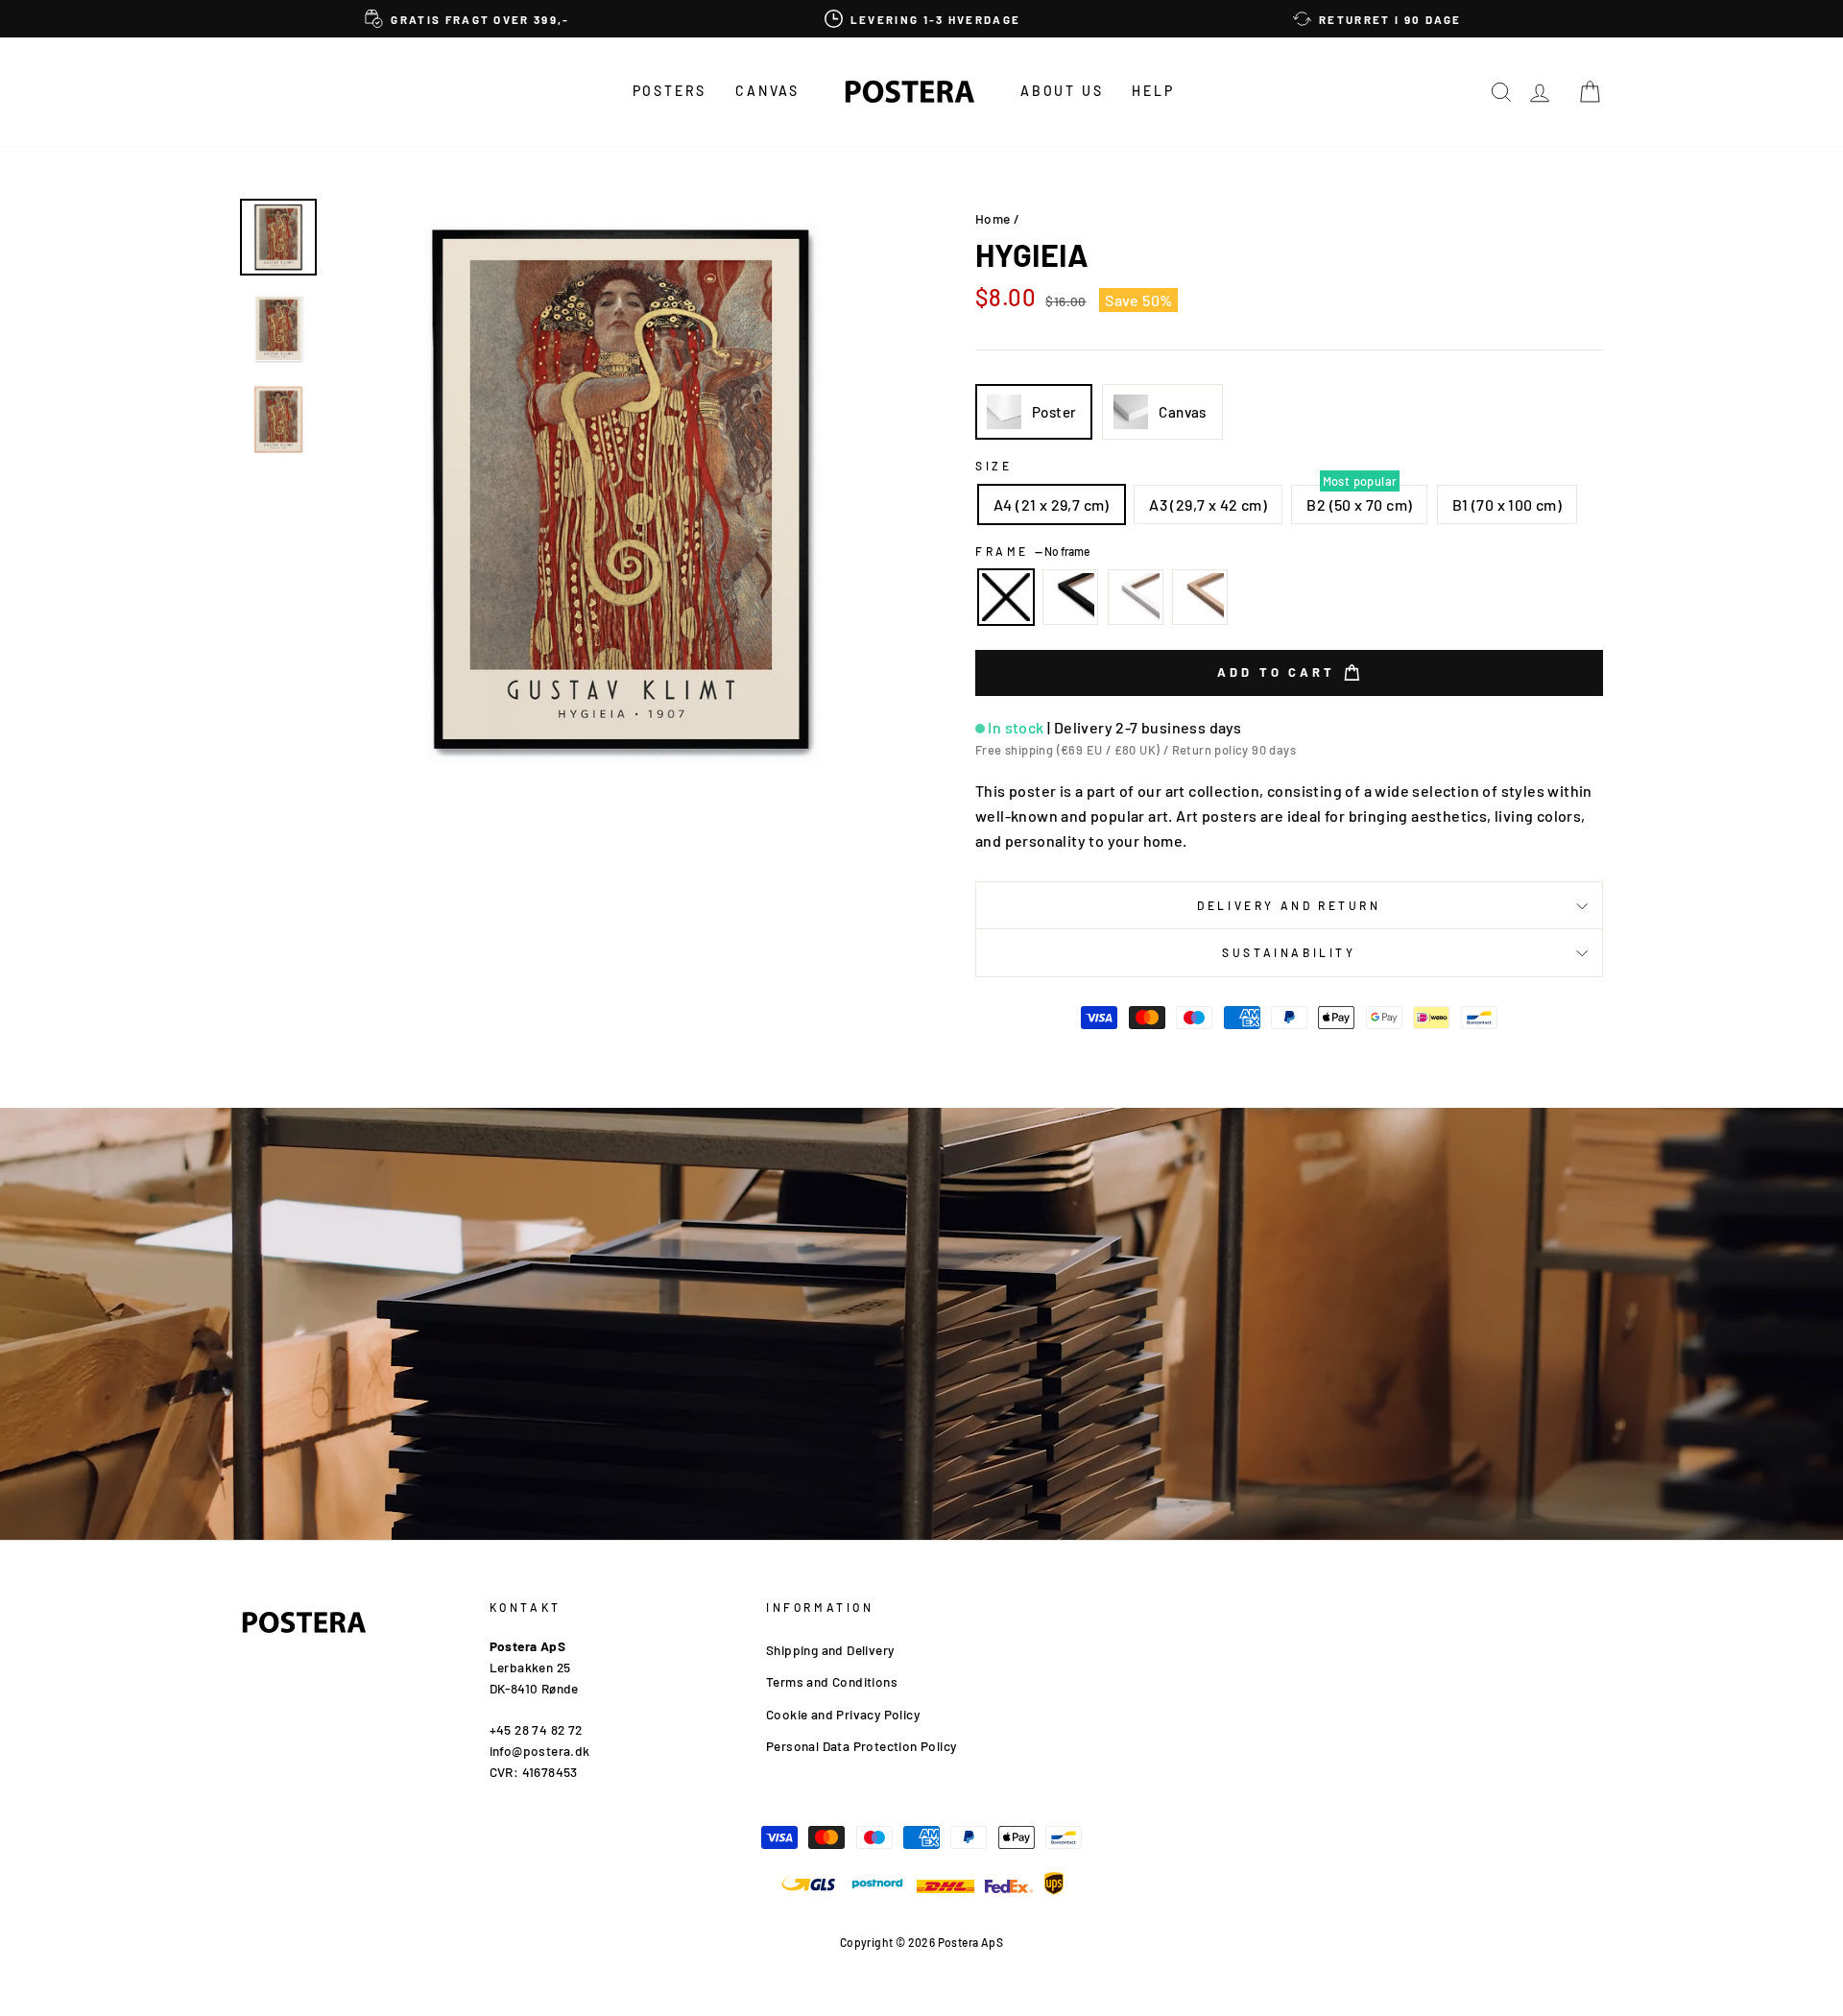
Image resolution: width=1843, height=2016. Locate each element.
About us (1062, 91)
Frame (1032, 551)
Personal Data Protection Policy (861, 1746)
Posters (670, 91)
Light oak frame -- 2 (1200, 597)
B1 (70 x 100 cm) (1507, 504)
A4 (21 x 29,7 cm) (1052, 504)
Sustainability (1289, 952)
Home (993, 218)
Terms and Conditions (832, 1681)
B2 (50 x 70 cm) (1359, 504)
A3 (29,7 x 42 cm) (1208, 504)
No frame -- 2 (1006, 597)
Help (1153, 91)
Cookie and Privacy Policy (843, 1714)
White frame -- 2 (1136, 597)
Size (993, 466)
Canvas (767, 91)
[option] (467, 19)
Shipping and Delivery (830, 1650)
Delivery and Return (1289, 905)
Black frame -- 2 (1070, 597)
